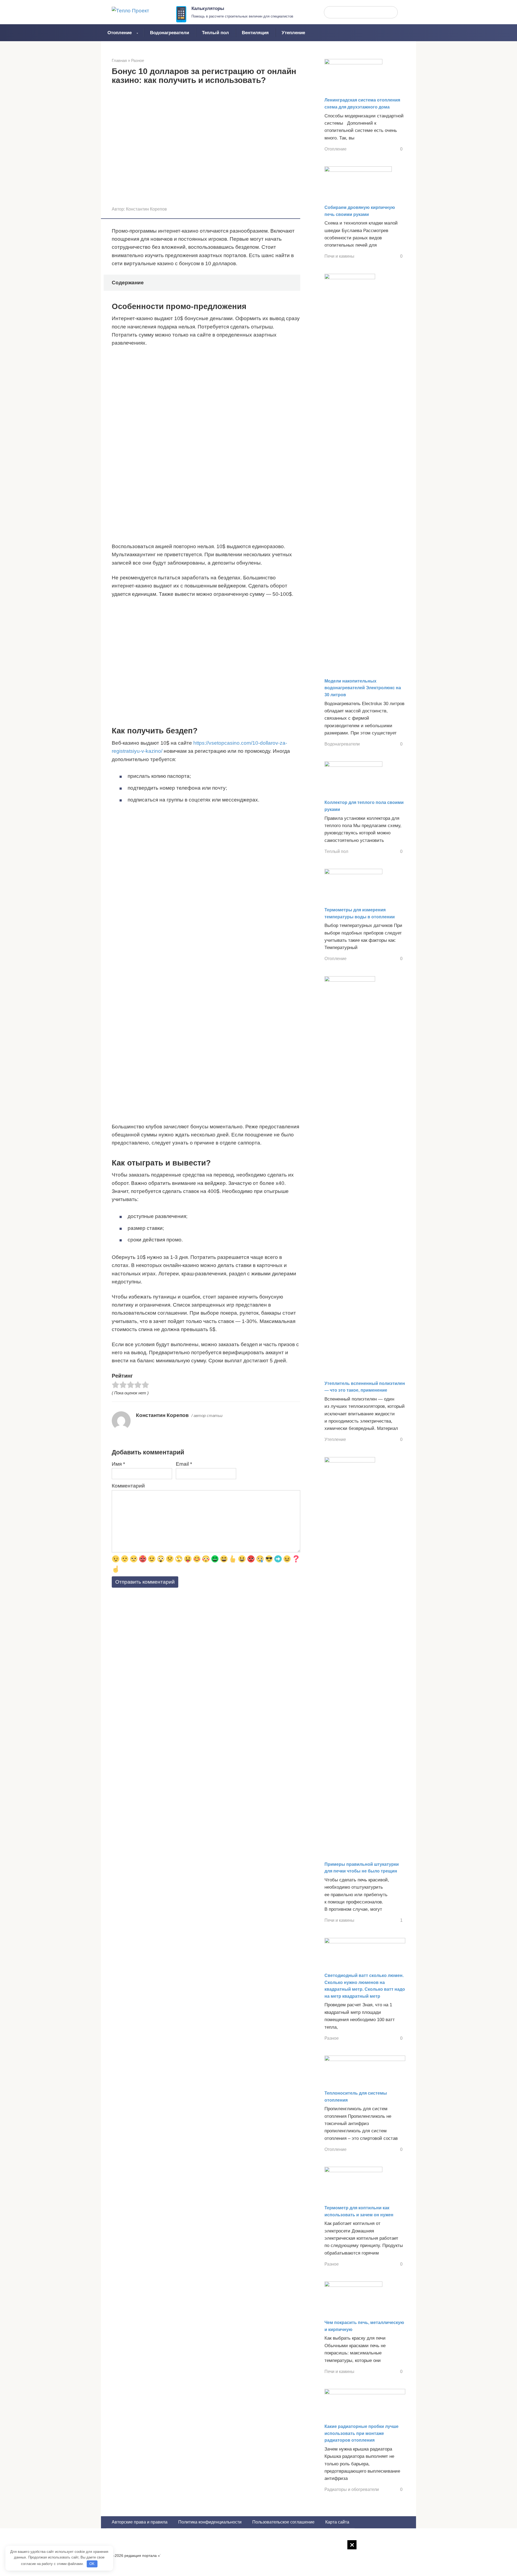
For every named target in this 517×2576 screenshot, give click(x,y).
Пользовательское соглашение (283, 2522)
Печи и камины (339, 256)
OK (92, 2564)
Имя (118, 1464)
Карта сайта (337, 2522)
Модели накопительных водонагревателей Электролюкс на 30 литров (363, 688)
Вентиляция (255, 33)
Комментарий (128, 1486)
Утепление (293, 33)
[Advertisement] (258, 2561)
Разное (332, 2038)
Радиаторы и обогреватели (352, 2489)
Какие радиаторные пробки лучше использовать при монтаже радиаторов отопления (361, 2433)
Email (184, 1464)
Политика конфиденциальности (210, 2522)
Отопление (120, 33)
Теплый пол (215, 33)
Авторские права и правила (140, 2522)
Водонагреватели (170, 33)
